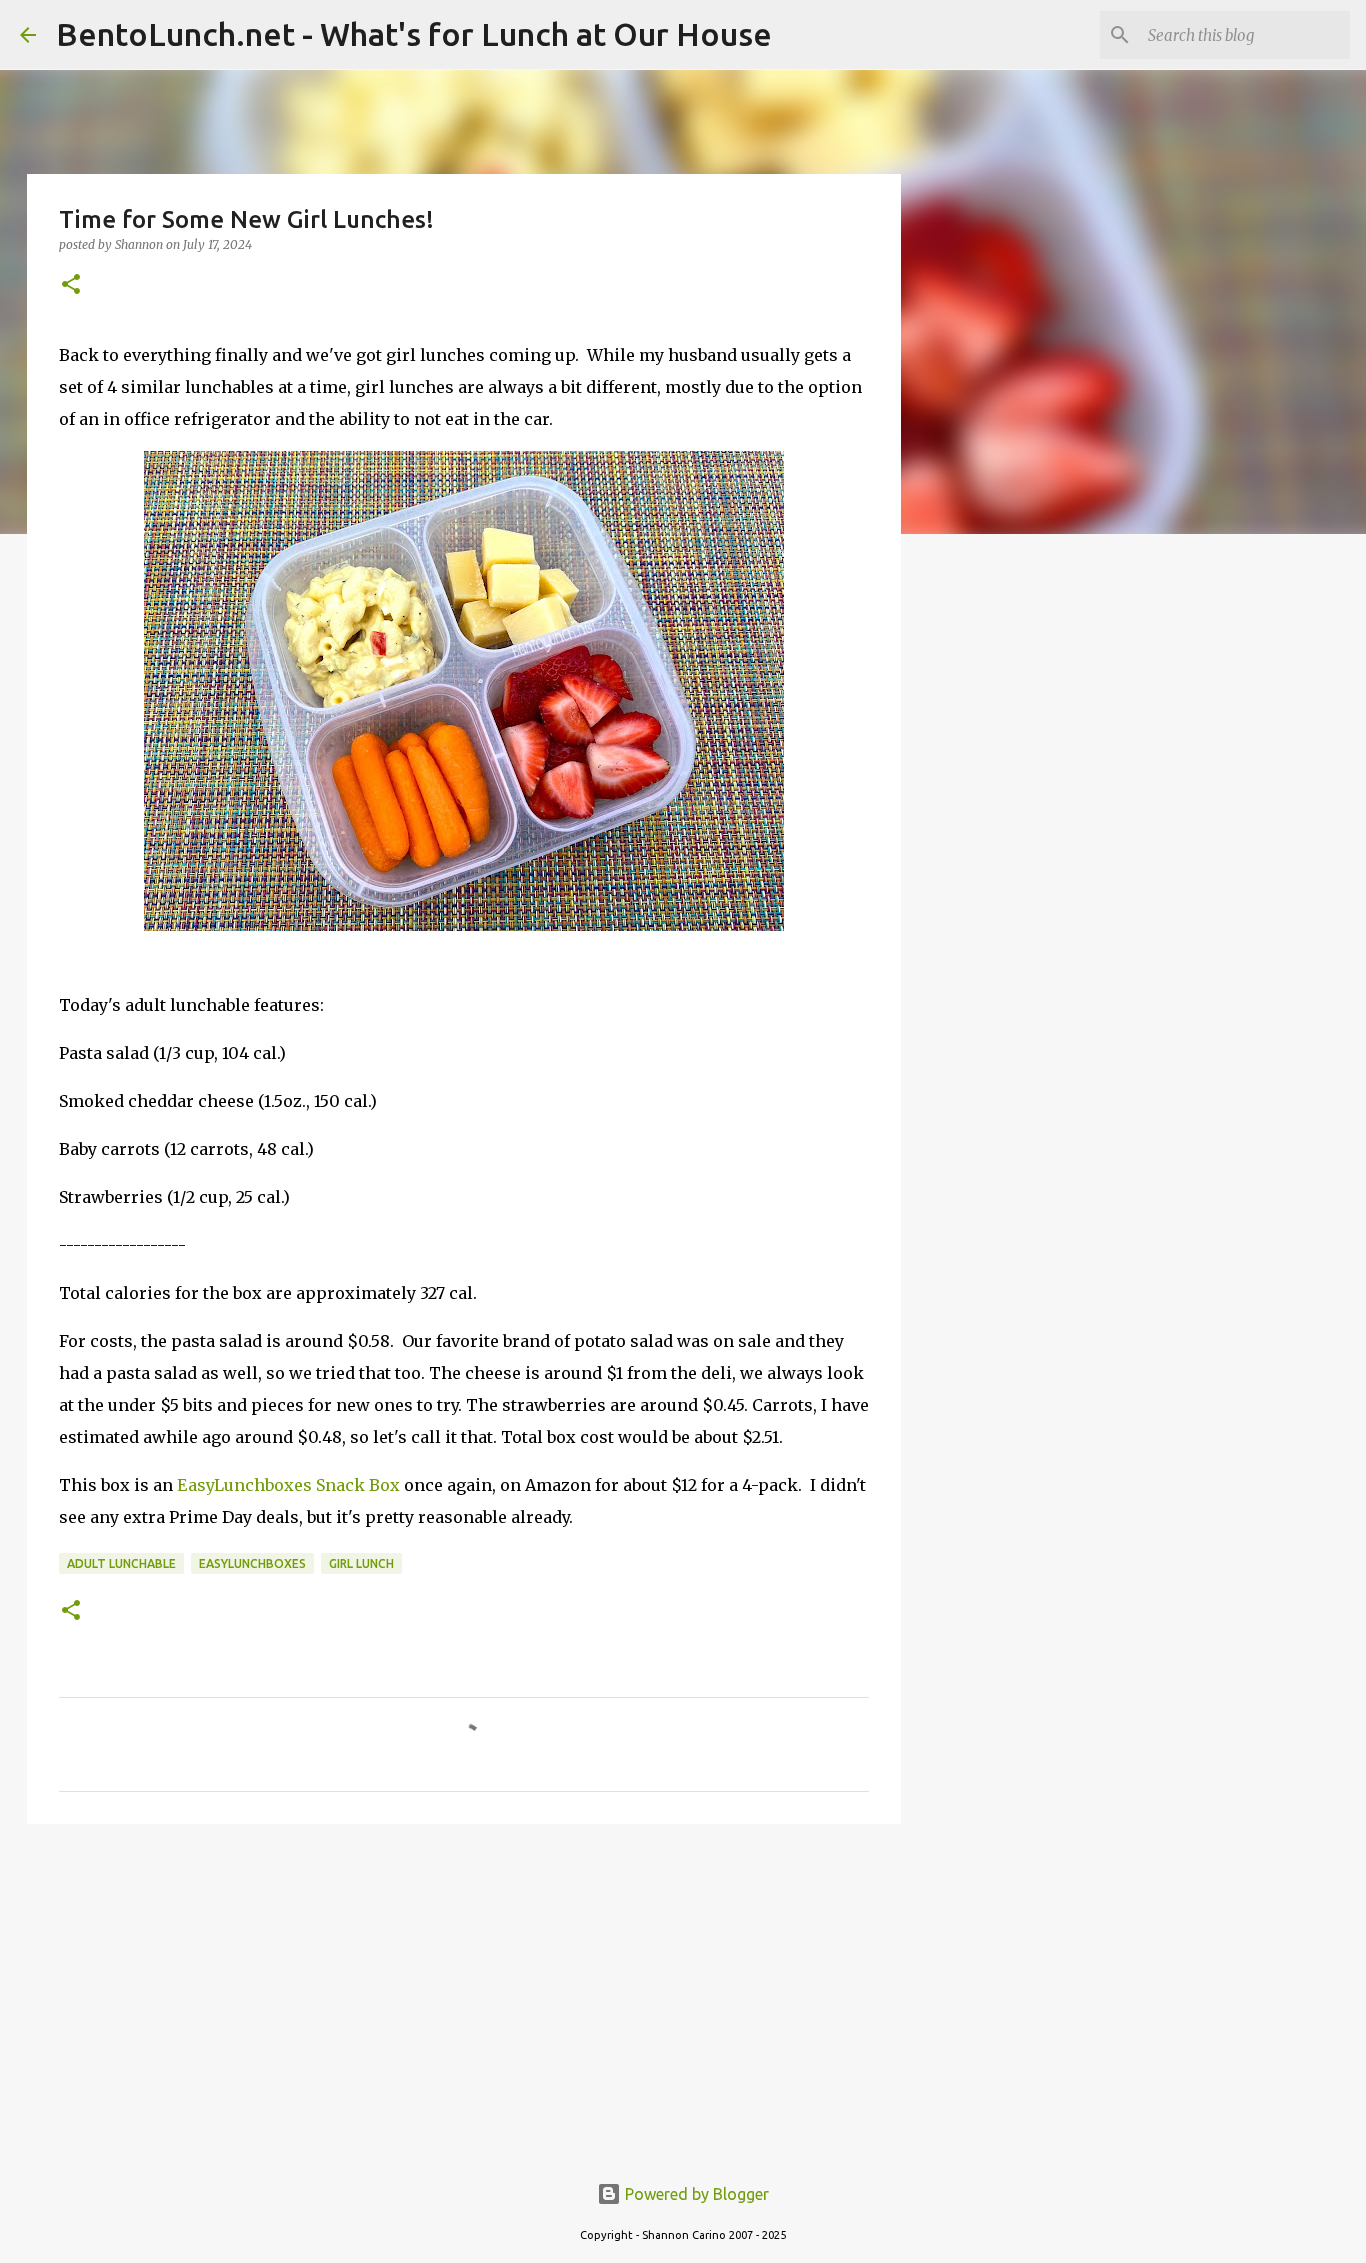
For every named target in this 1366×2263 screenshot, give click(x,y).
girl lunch (361, 1563)
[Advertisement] (464, 1994)
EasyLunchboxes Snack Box (288, 1485)
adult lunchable (121, 1563)
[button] (71, 285)
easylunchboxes (252, 1563)
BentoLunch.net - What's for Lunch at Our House (414, 34)
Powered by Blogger (695, 2194)
